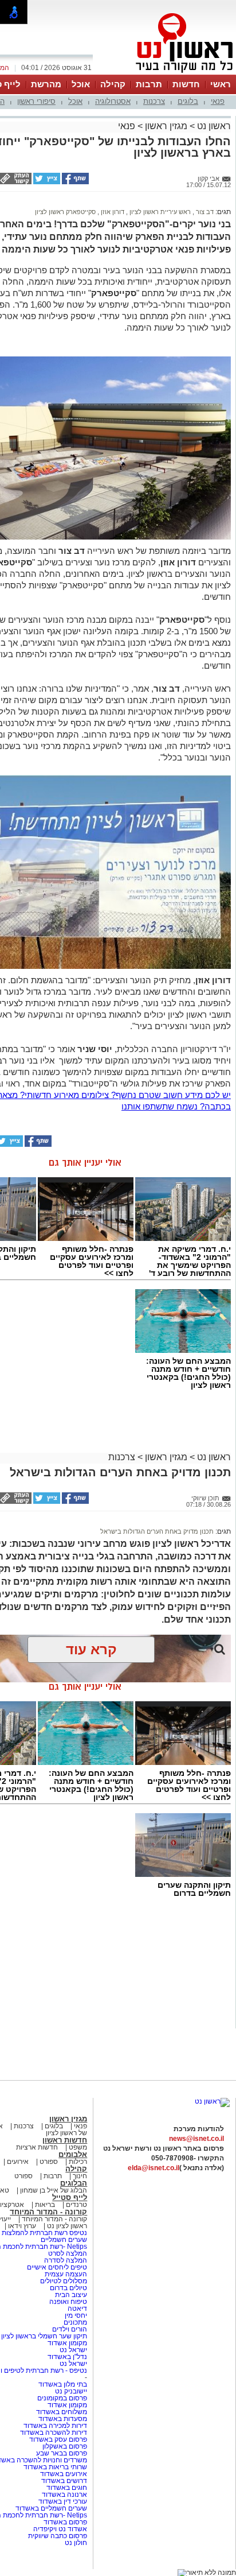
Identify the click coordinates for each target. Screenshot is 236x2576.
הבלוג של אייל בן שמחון (53, 2190)
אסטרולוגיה (113, 101)
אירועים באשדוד (64, 2474)
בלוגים (188, 101)
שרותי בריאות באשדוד (55, 2467)
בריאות (45, 2205)
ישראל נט (72, 2350)
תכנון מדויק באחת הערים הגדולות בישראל (157, 1531)
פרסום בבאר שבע (62, 2453)
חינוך (80, 2176)
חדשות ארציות (37, 2147)
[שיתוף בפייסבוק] (74, 182)
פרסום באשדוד (64, 2522)
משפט (78, 2147)
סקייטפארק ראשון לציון (65, 212)
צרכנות (154, 101)
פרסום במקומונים (62, 2398)
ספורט (49, 2162)
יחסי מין (76, 2315)
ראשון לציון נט (67, 2226)
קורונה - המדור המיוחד (48, 2212)
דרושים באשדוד (64, 2481)
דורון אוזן (112, 212)
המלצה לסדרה (65, 2260)
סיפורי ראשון (36, 101)
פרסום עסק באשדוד (58, 2439)
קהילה (113, 84)
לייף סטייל (70, 2197)
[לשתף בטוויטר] (46, 182)
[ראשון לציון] (165, 73)
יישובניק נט (70, 2391)
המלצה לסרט (68, 2253)
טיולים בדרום (68, 2288)
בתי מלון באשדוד (63, 2384)
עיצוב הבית (71, 2295)
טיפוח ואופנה (68, 2302)
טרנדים (76, 2205)
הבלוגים (74, 2183)
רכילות (78, 2162)
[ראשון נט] (212, 2101)
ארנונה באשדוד (64, 2494)
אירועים (18, 2162)
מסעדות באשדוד (63, 2419)
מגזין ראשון (166, 126)
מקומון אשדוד (67, 2343)
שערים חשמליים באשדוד (51, 2508)
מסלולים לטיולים (64, 2281)
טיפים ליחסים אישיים (56, 2267)
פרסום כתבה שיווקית (57, 2536)
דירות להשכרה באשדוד (54, 2433)
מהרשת (46, 84)
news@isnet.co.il (196, 2139)
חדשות (186, 84)
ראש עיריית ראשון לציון (159, 212)
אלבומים (73, 2154)
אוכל (81, 84)
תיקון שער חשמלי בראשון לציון (44, 2336)
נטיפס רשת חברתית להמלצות (44, 2233)
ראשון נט (213, 126)
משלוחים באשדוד (62, 2412)
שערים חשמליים (63, 2240)
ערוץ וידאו (22, 2226)
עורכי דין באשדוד (63, 2501)
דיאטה (77, 2309)
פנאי (218, 101)
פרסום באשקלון (65, 2446)
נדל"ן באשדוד (67, 2357)
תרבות (149, 84)
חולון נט (76, 2543)
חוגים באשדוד (67, 2488)
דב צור (204, 212)
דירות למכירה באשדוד (55, 2426)
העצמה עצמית (65, 2274)
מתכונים (75, 2322)
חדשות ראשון (65, 2140)
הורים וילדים (70, 2329)
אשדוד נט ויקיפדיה (59, 2529)
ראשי (221, 84)
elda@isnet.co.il (154, 2168)
